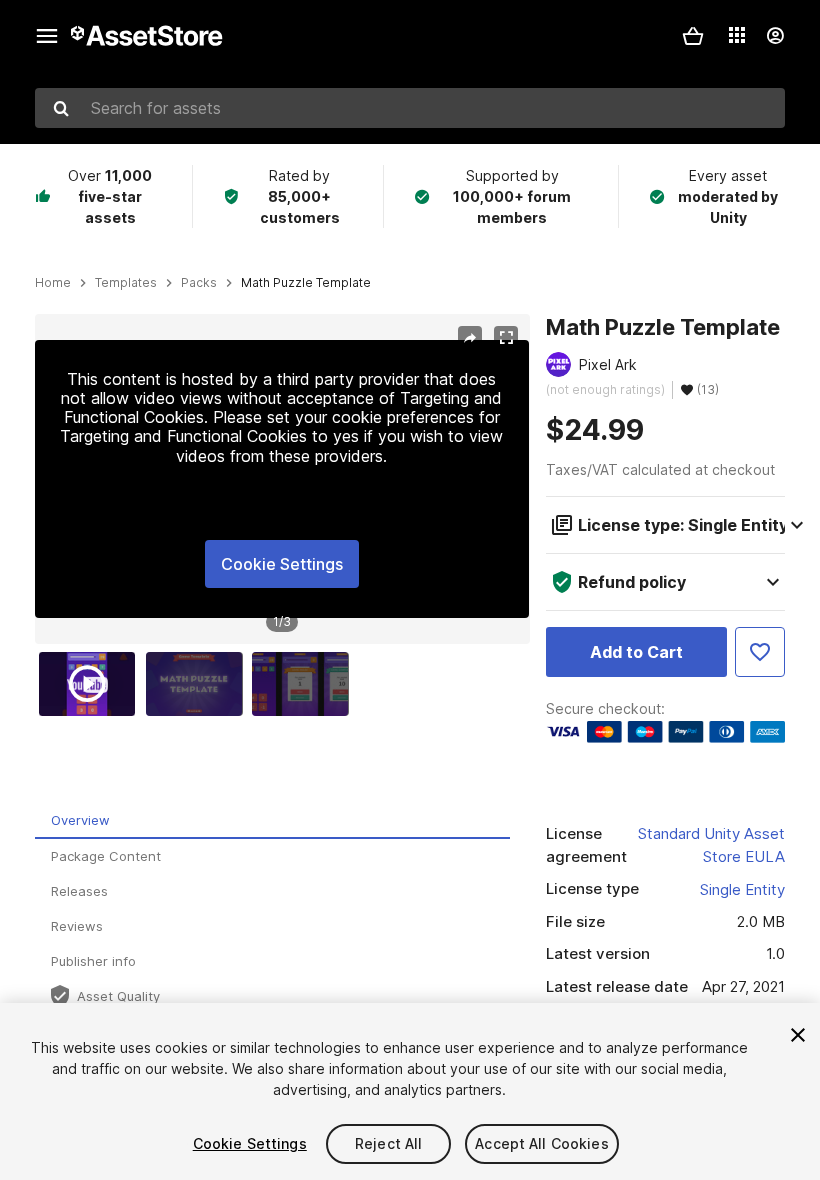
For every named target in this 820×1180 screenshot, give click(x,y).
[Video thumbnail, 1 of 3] (92, 684)
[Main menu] (47, 36)
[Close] (798, 1035)
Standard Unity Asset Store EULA (711, 845)
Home (53, 283)
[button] (693, 36)
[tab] (272, 821)
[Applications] (737, 35)
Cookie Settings (282, 564)
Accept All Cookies (542, 1143)
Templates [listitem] (126, 283)
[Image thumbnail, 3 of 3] (305, 684)
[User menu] (775, 36)
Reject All (388, 1143)
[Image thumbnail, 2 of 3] (199, 684)
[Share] (470, 338)
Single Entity (742, 889)
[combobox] (410, 108)
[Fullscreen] (506, 338)
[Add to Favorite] (760, 652)
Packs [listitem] (199, 283)
